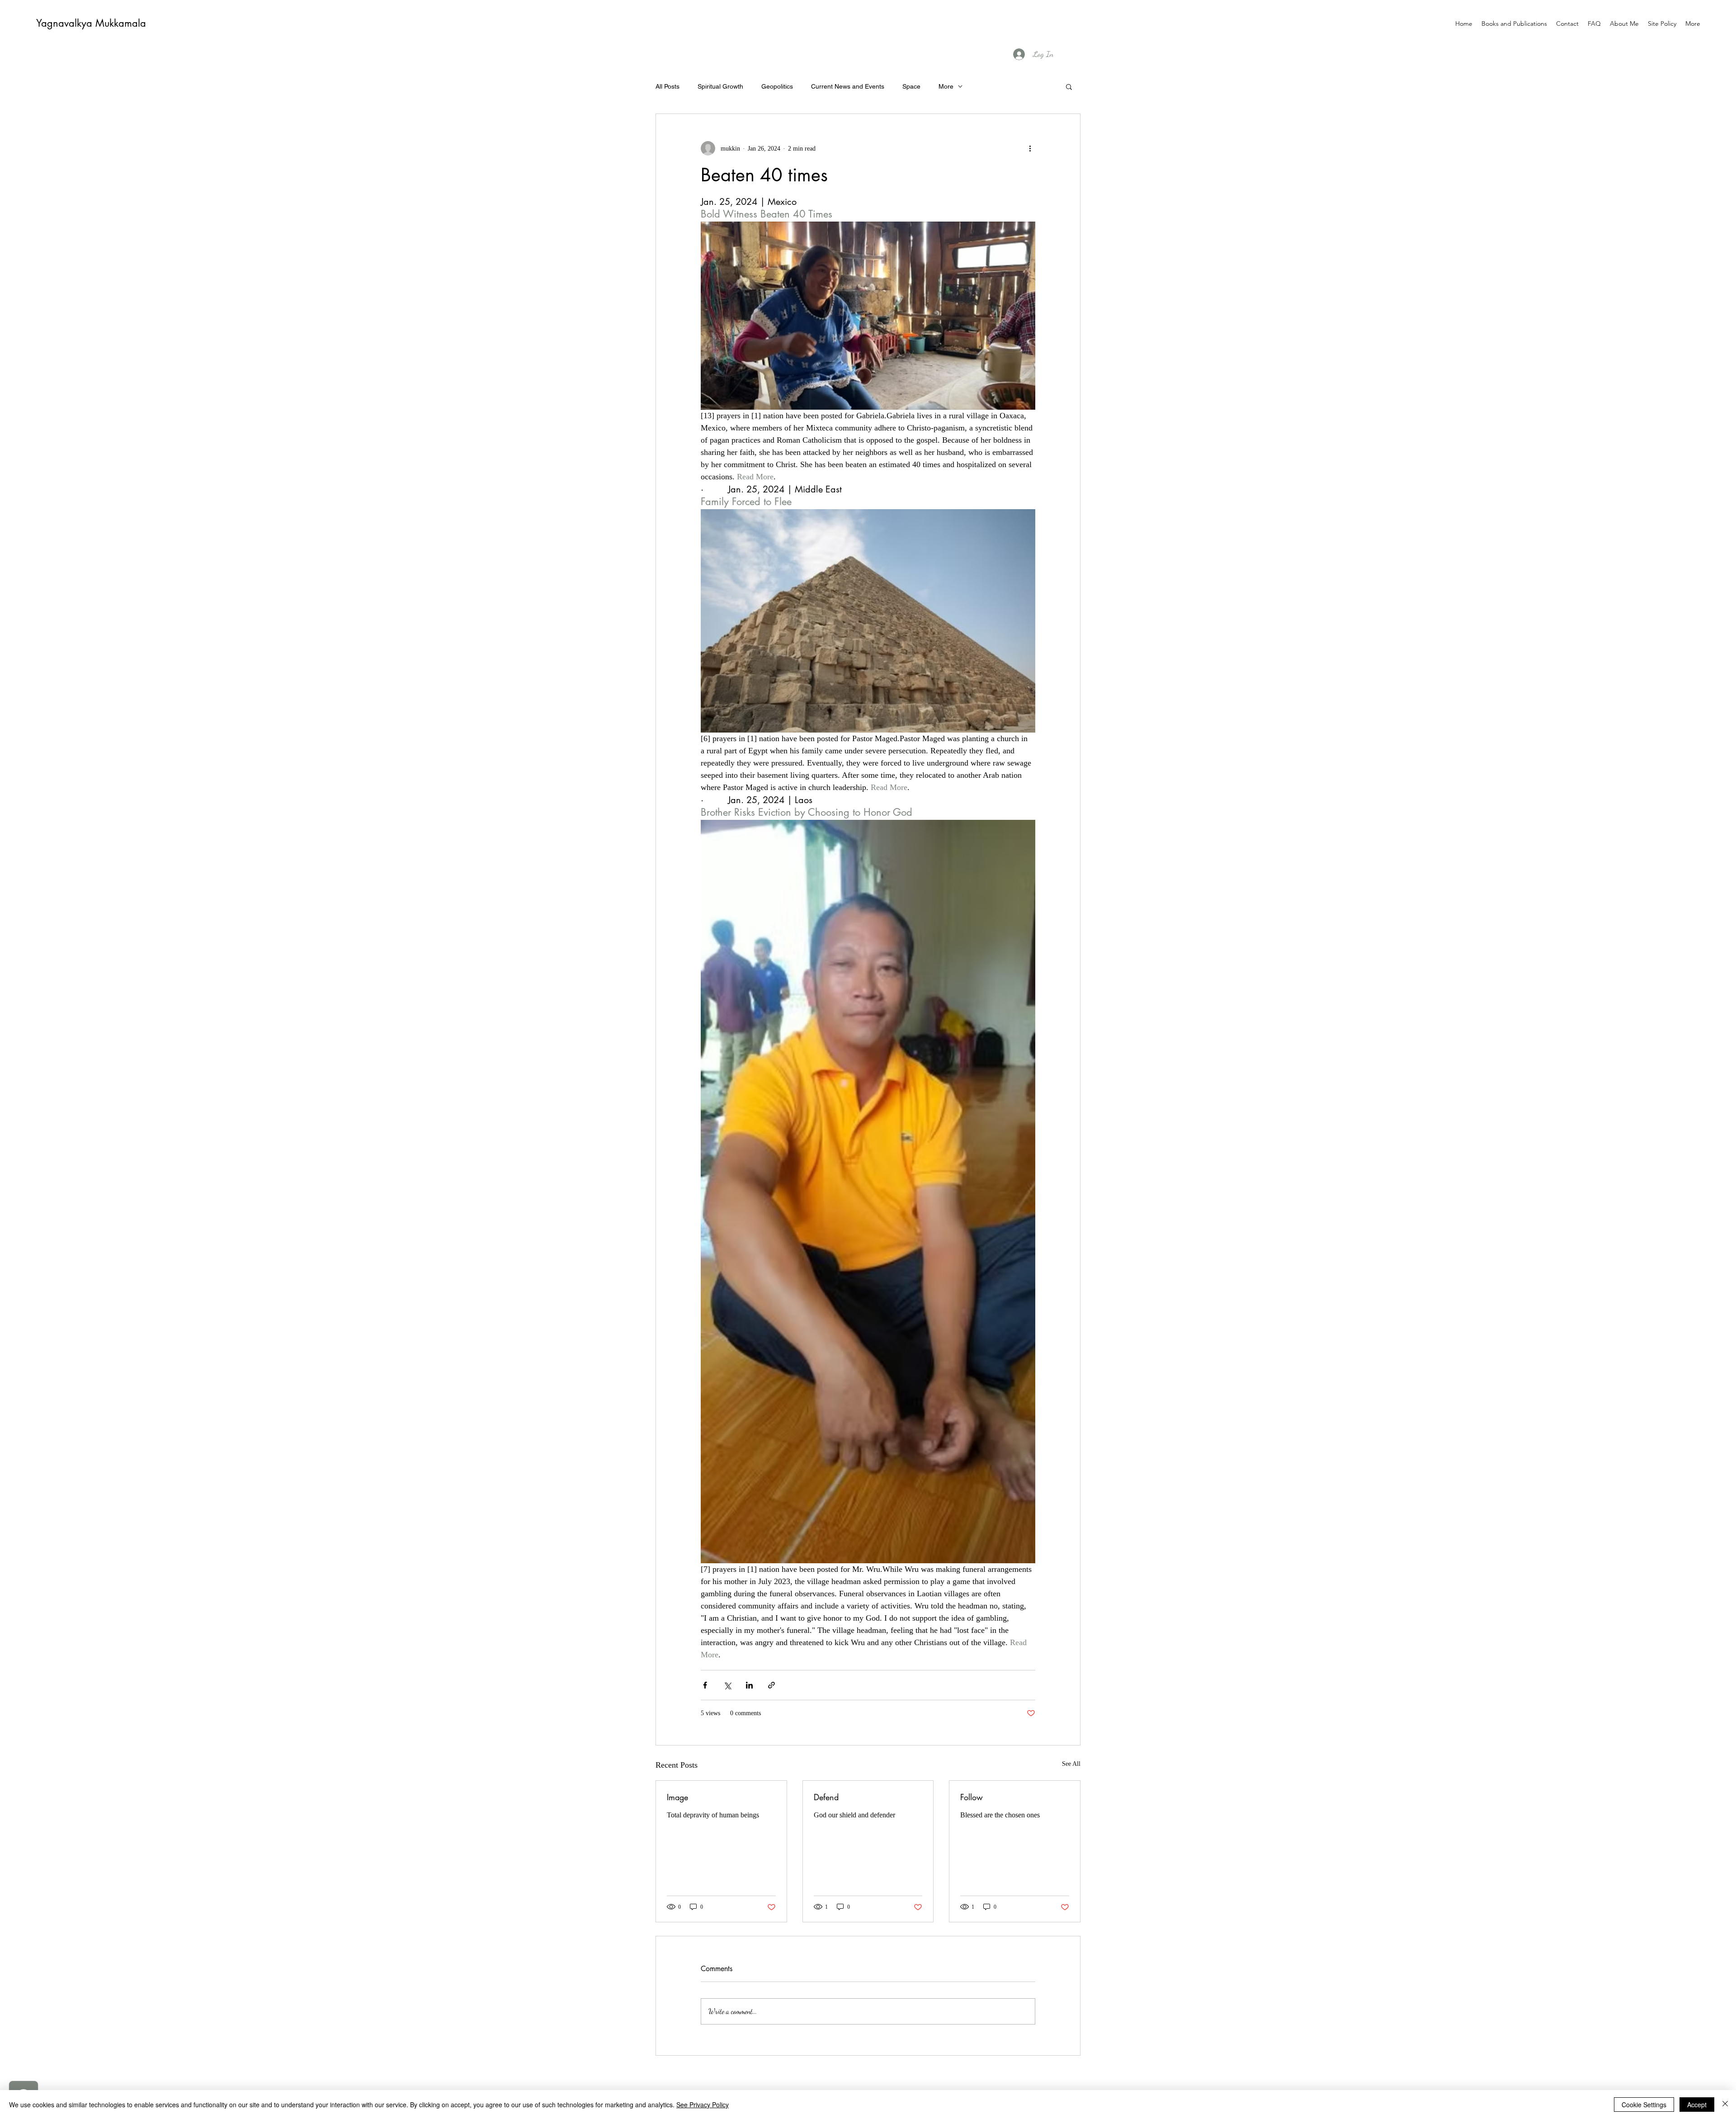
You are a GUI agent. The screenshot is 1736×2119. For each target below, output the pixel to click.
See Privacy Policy (703, 2105)
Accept (1697, 2105)
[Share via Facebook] (705, 1685)
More (946, 86)
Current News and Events (848, 86)
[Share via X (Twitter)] (727, 1685)
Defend (826, 1797)
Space (911, 86)
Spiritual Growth (720, 86)
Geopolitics (777, 86)
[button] (1069, 86)
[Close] (1725, 2105)
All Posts (668, 86)
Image (677, 1797)
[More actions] (1030, 148)
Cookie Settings (1644, 2105)
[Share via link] (771, 1685)
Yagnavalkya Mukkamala (91, 23)
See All (1071, 1764)
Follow (972, 1797)
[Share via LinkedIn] (749, 1685)
